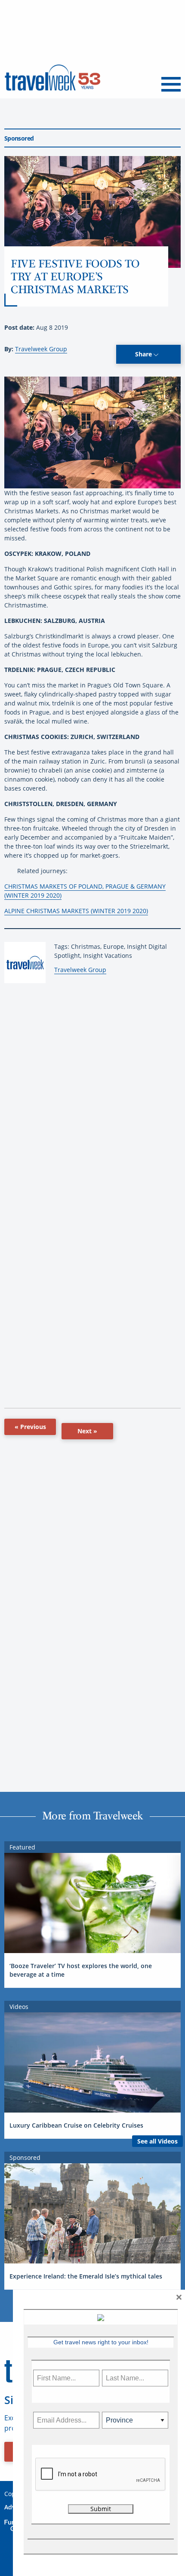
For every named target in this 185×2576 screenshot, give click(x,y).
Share (144, 354)
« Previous (30, 1427)
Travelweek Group (41, 349)
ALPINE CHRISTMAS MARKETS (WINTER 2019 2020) (76, 911)
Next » (87, 1431)
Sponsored (19, 138)
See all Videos (157, 2141)
